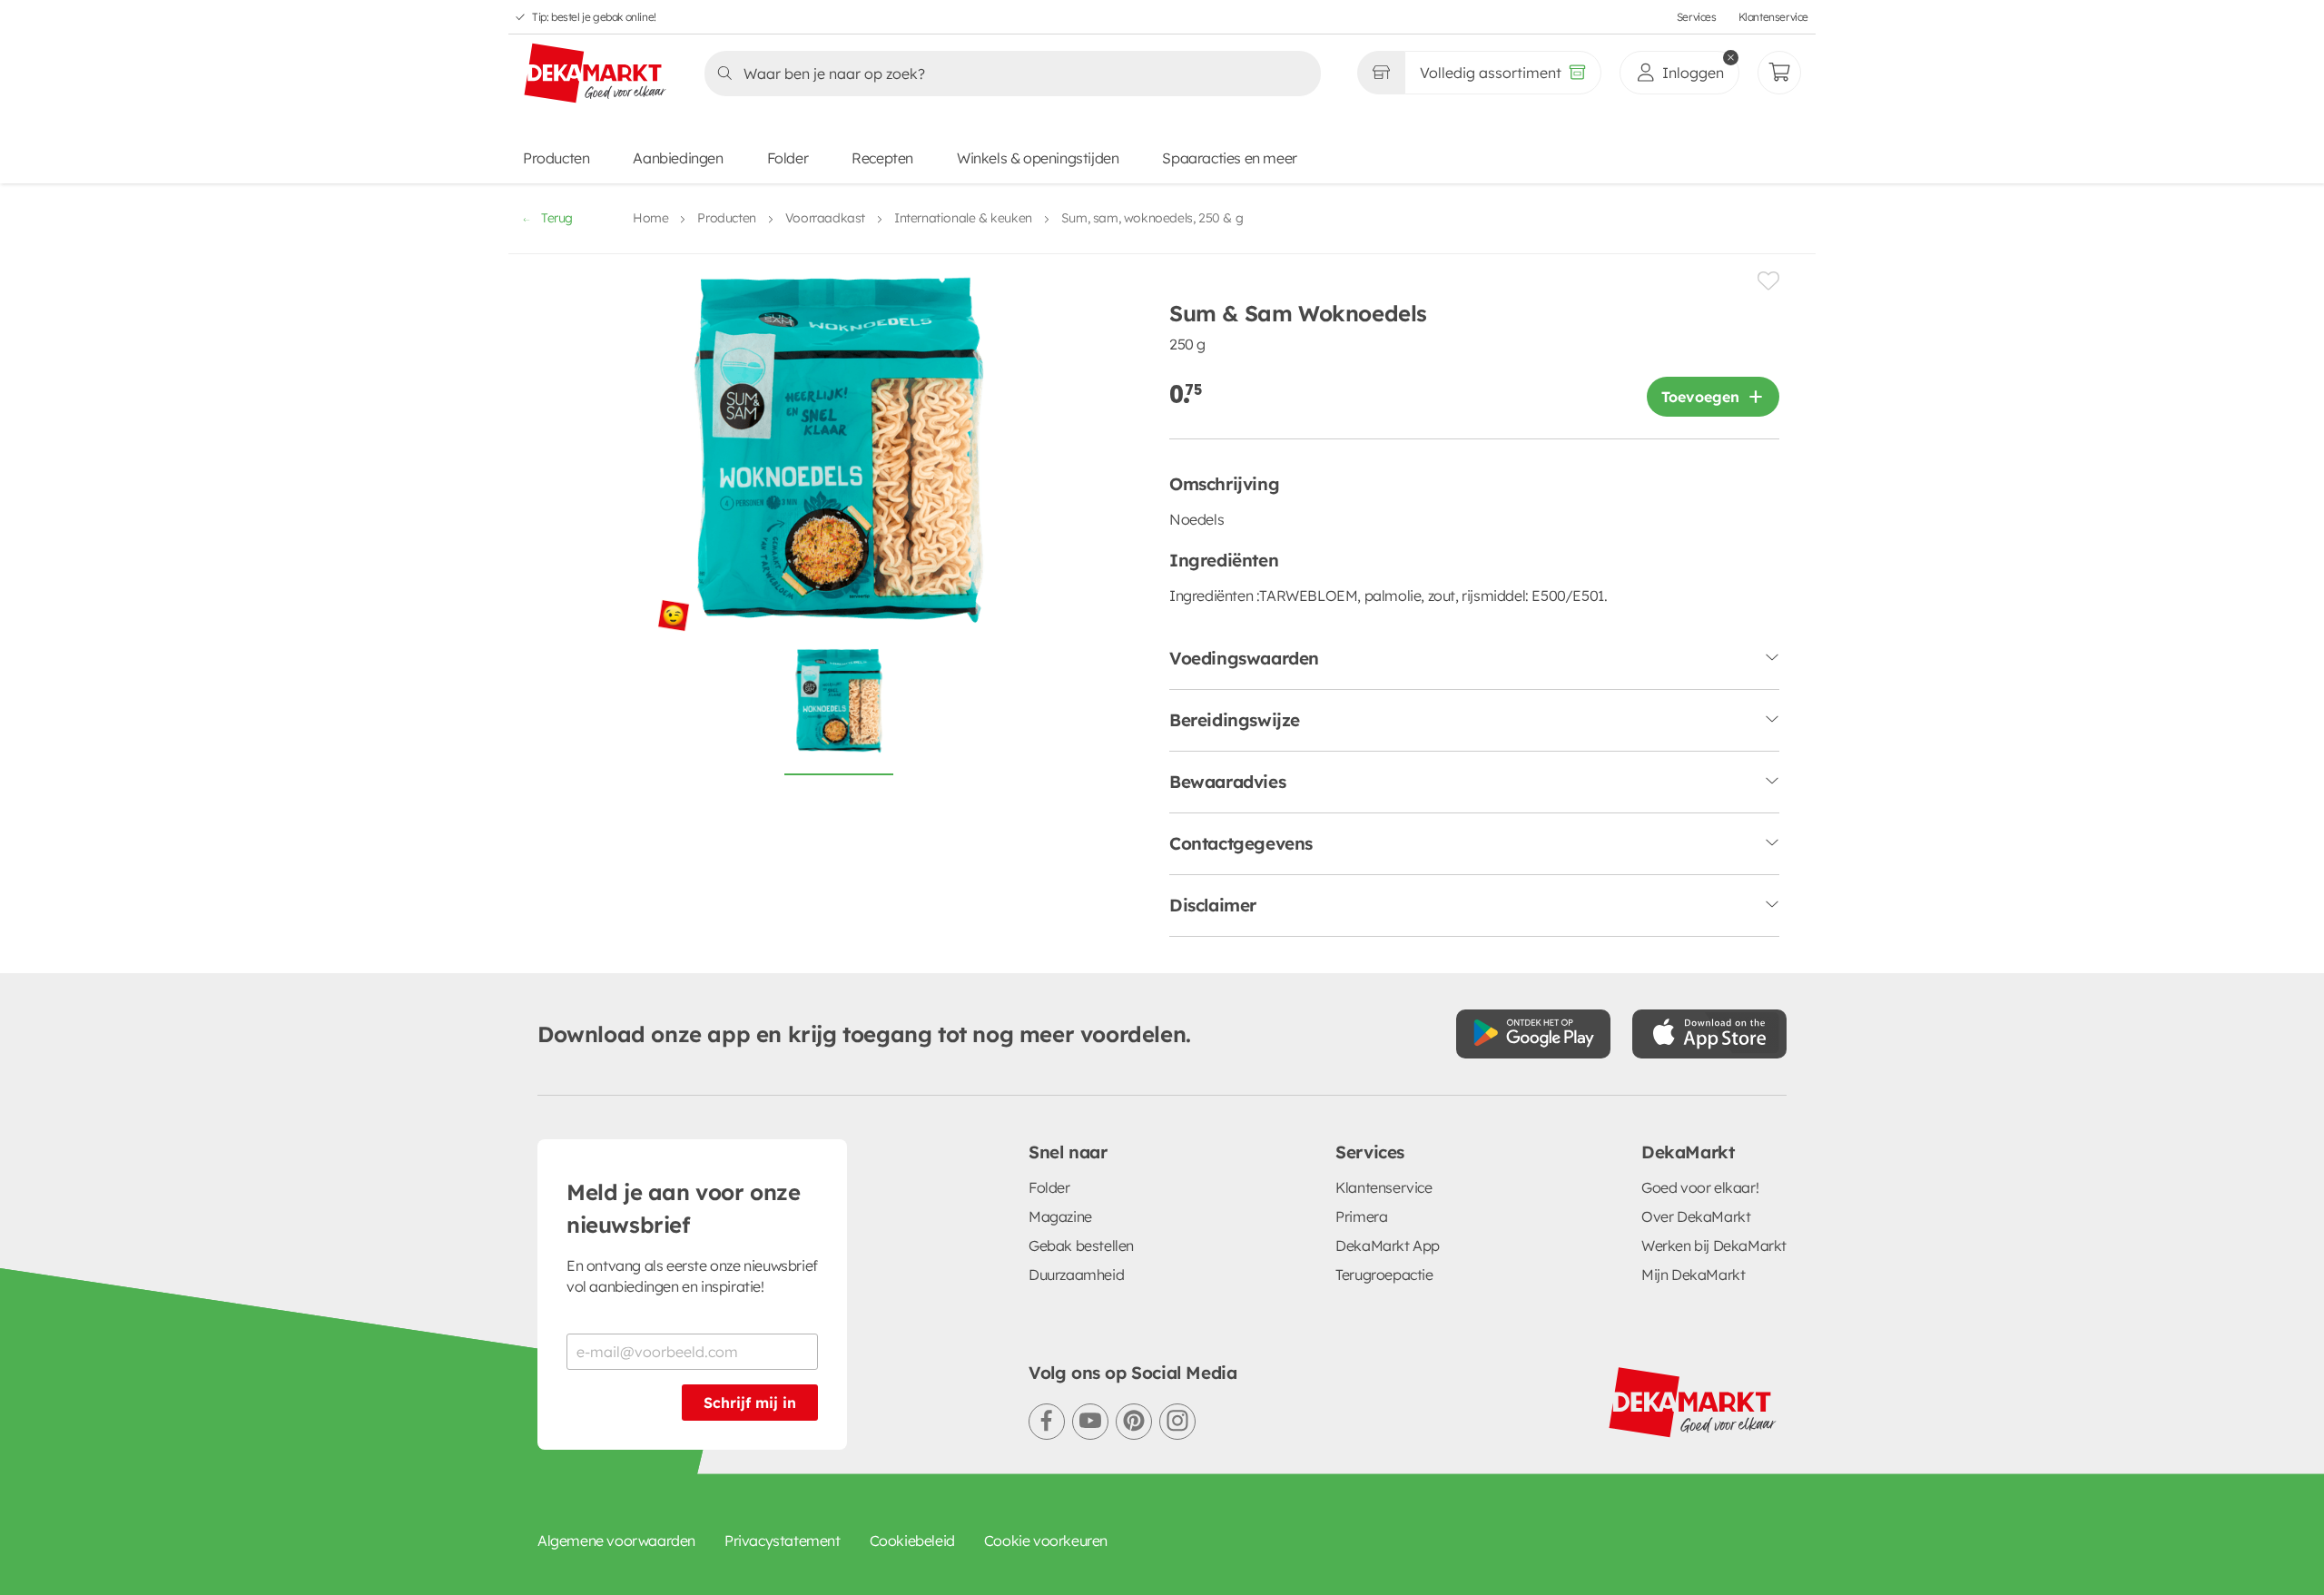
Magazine (1060, 1216)
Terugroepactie (1384, 1275)
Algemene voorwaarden (616, 1541)
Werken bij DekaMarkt (1714, 1245)
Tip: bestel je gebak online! (594, 17)
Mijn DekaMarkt (1693, 1275)
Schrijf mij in (750, 1403)
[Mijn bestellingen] (1779, 73)
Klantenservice (1773, 17)
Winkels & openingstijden (1038, 158)
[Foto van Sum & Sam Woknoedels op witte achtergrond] (839, 711)
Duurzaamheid (1076, 1275)
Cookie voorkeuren (1046, 1541)
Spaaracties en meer (1229, 158)
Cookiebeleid (912, 1541)
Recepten (882, 158)
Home (650, 218)
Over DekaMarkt (1696, 1216)
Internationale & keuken (963, 218)
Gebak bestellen (1081, 1245)
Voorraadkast (825, 218)
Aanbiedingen (678, 158)
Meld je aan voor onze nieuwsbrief (684, 1208)
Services (1697, 17)
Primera (1361, 1216)
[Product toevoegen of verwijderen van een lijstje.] (1768, 281)
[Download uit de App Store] (1709, 1034)
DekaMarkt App (1388, 1245)
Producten (556, 158)
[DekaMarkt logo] (596, 74)
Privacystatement (783, 1541)
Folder (788, 158)
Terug (557, 218)
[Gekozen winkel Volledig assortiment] (1381, 73)
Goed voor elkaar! (1700, 1187)
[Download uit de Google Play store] (1533, 1034)
